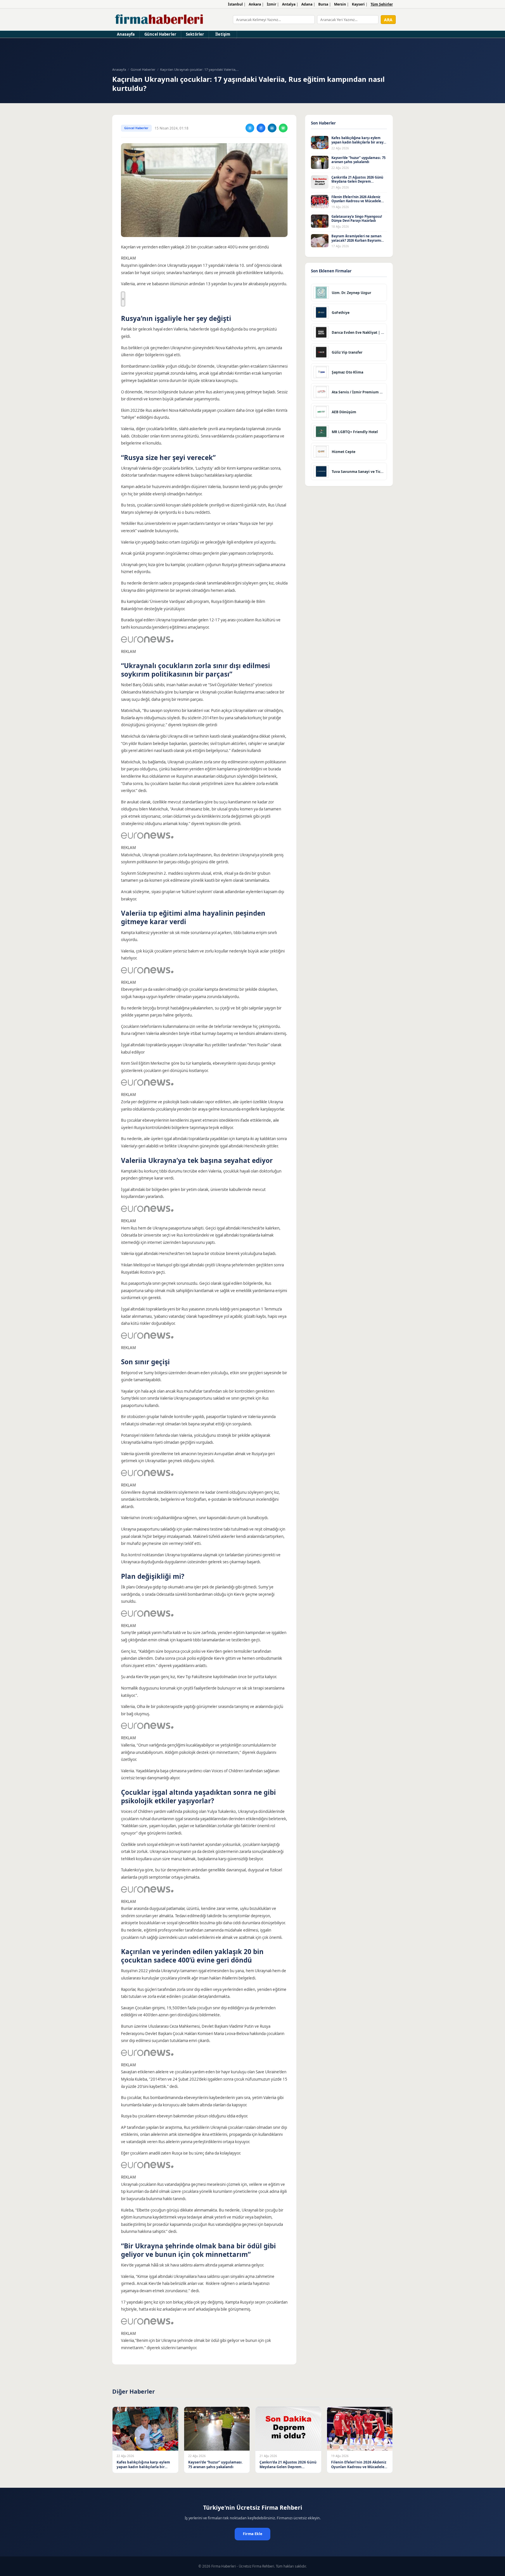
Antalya (289, 4)
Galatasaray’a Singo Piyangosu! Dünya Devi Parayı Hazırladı (357, 219)
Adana (307, 4)
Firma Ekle (252, 2534)
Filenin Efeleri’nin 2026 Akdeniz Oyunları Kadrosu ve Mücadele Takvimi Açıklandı (356, 201)
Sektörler (195, 34)
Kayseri (358, 4)
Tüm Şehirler (382, 4)
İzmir (271, 4)
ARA (388, 20)
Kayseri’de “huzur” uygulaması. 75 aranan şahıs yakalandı (358, 160)
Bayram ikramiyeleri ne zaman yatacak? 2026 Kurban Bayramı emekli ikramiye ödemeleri (356, 240)
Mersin (340, 4)
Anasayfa (126, 34)
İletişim (223, 34)
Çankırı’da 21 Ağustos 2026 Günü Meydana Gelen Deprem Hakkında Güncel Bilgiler (357, 181)
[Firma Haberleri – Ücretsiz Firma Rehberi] (159, 20)
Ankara (255, 4)
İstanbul (235, 4)
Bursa (323, 4)
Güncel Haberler (160, 34)
